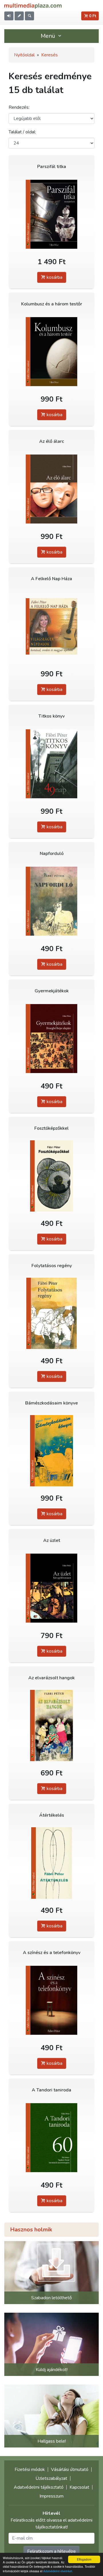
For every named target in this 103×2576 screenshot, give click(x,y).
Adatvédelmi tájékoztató (39, 2487)
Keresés (49, 55)
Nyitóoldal (24, 55)
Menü (49, 36)
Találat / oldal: (22, 132)
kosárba (54, 277)
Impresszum (51, 2496)
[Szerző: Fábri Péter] (51, 214)
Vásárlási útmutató (70, 2470)
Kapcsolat (79, 2487)
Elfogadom (84, 2559)
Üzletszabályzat (51, 2478)
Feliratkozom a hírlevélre (51, 2551)
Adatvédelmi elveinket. (58, 2571)
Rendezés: (19, 107)
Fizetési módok (30, 2470)
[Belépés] (9, 16)
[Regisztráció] (19, 16)
